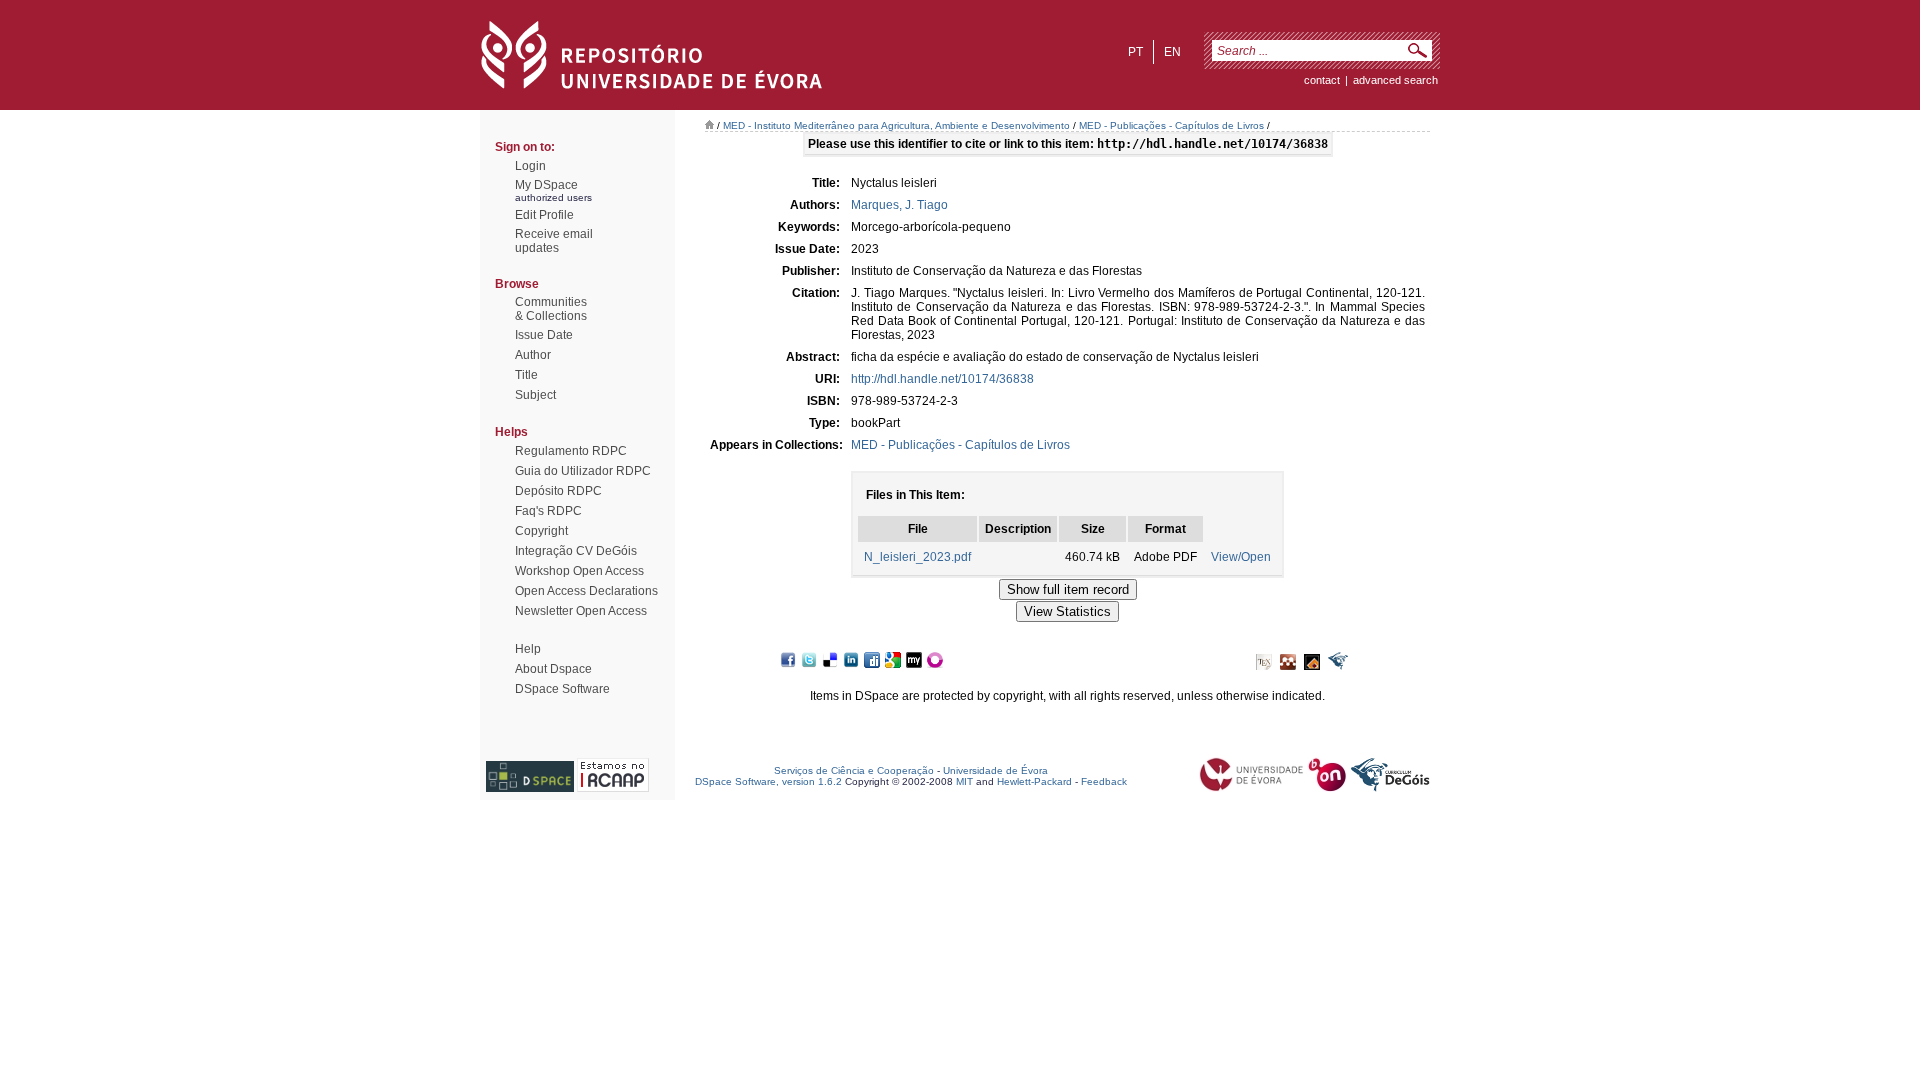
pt (1135, 52)
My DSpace (546, 185)
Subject (535, 395)
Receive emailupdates (554, 241)
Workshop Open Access (579, 571)
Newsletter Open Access (581, 611)
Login (530, 166)
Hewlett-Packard (1034, 781)
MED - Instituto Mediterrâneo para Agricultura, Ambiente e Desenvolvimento (896, 125)
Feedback (1104, 781)
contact (1322, 80)
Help (528, 649)
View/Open (1241, 557)
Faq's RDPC (548, 511)
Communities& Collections (551, 309)
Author (533, 355)
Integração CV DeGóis (576, 551)
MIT (964, 781)
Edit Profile (544, 215)
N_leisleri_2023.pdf (917, 557)
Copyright (541, 531)
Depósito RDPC (558, 491)
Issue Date (544, 335)
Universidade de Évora (995, 770)
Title (526, 375)
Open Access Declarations (586, 591)
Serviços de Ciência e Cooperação (854, 770)
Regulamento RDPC (571, 451)
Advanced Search (1395, 80)
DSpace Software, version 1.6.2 (768, 781)
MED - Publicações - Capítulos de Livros (1171, 125)
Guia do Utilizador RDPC (583, 471)
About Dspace (553, 669)
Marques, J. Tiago (899, 205)
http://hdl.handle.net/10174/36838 (942, 379)
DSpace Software (562, 689)
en (1172, 52)
